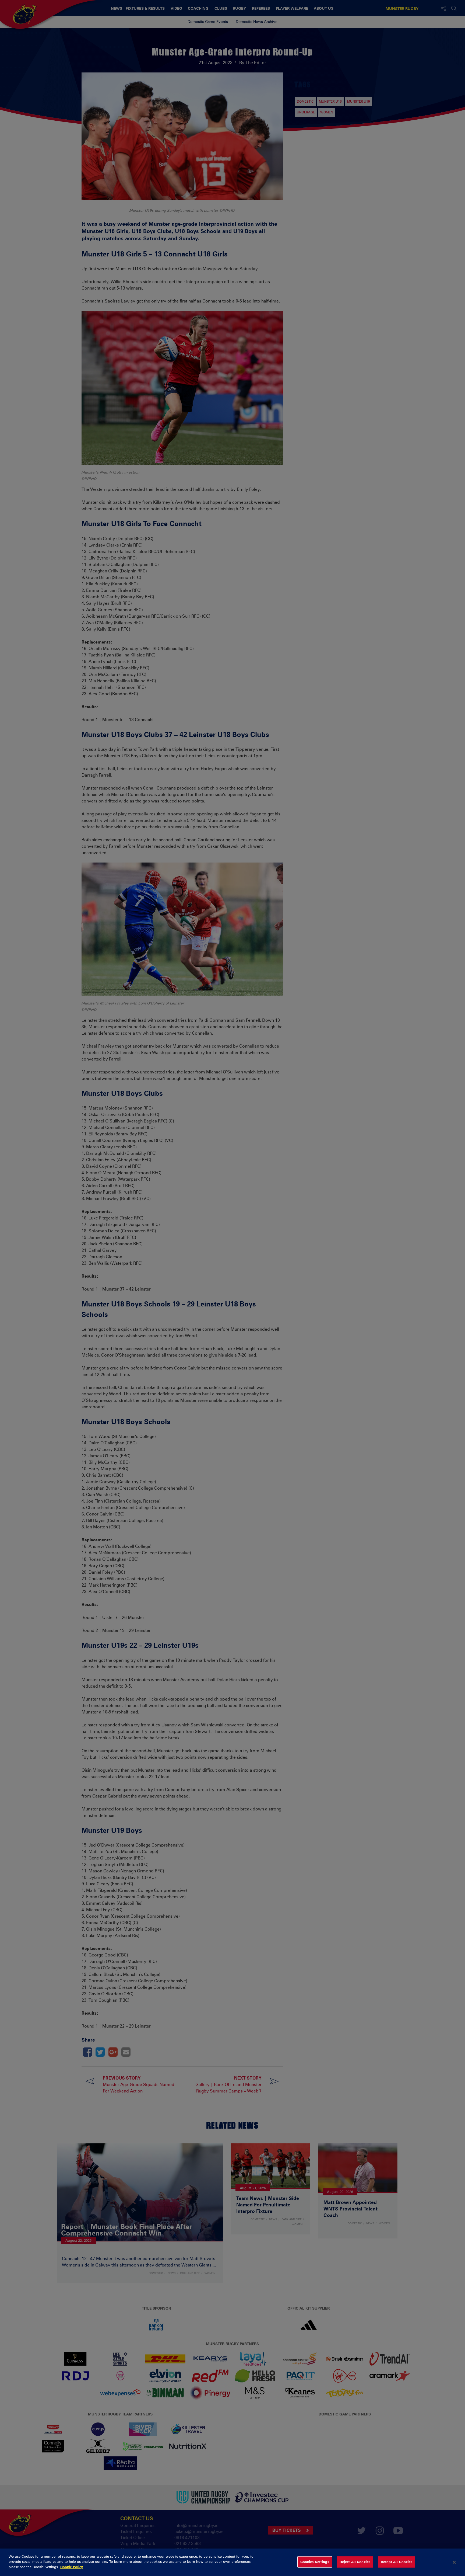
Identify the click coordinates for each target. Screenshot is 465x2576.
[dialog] (232, 2562)
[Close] (454, 2562)
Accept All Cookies (397, 2562)
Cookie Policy (72, 2567)
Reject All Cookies (355, 2562)
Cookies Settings (315, 2562)
